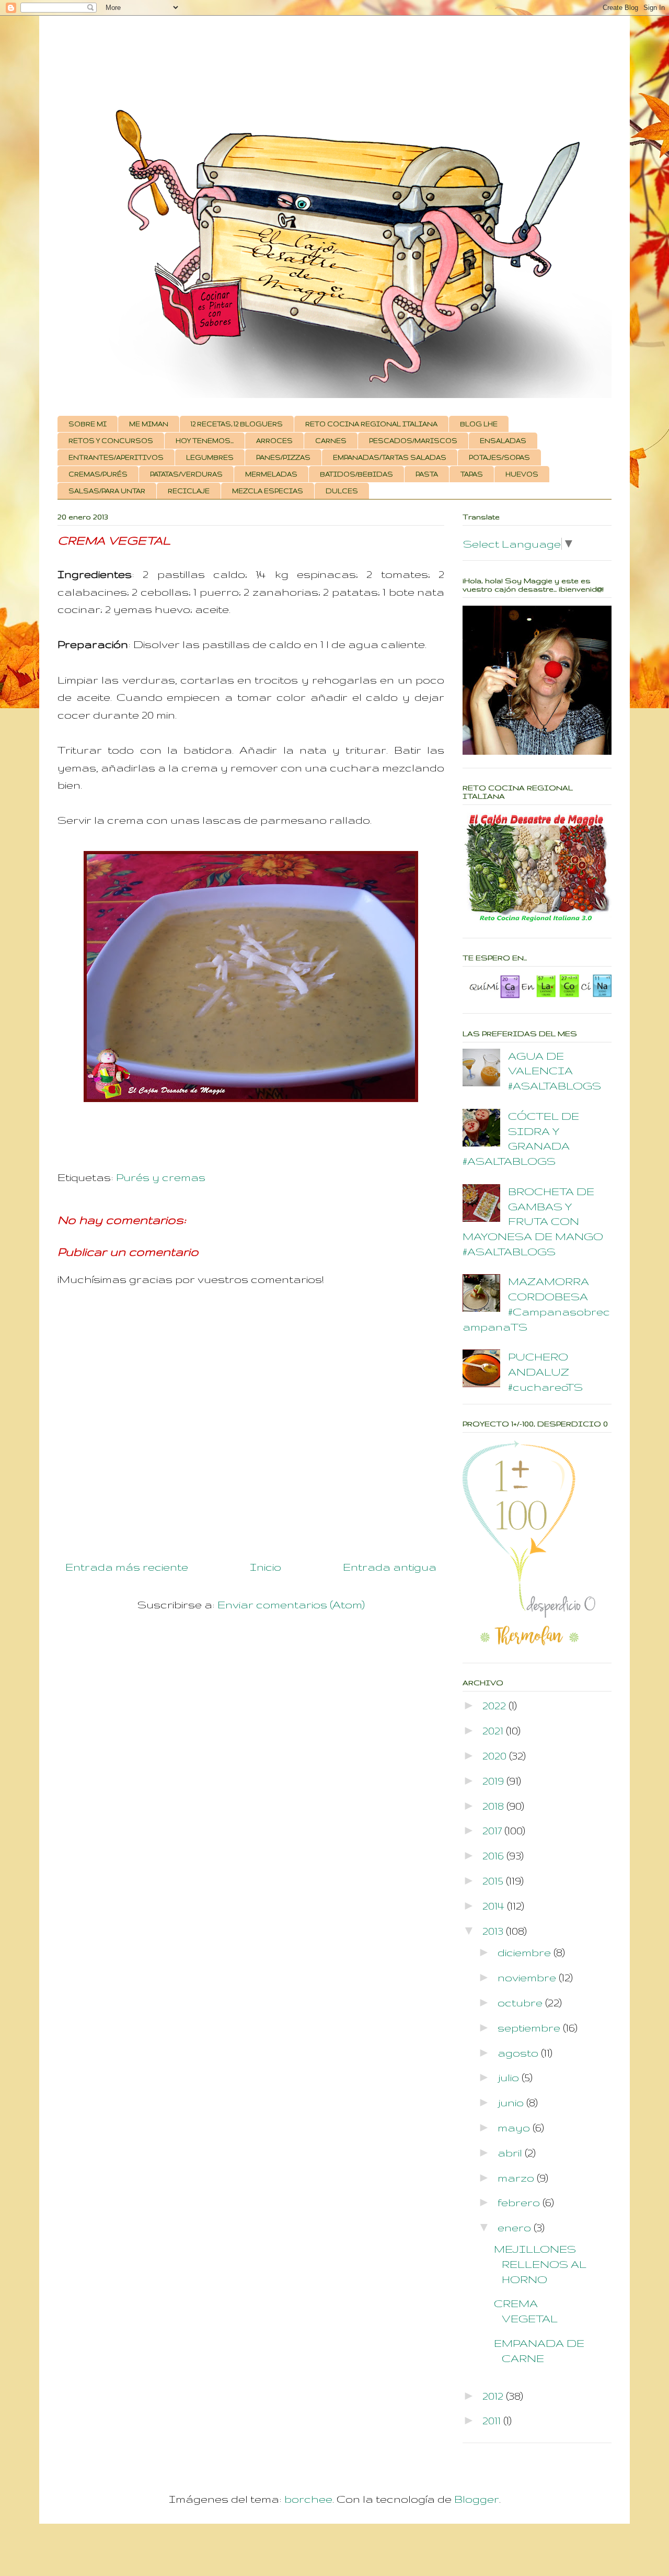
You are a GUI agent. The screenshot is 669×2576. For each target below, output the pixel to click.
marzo (517, 2178)
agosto (519, 2053)
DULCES (342, 491)
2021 (494, 1730)
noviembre (528, 1977)
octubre (521, 2002)
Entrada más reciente (127, 1567)
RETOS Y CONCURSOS (111, 441)
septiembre (530, 2028)
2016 (494, 1856)
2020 (496, 1756)
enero (516, 2227)
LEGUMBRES (210, 457)
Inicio (266, 1567)
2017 (493, 1830)
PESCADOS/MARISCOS (413, 441)
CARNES (331, 441)
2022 (495, 1705)
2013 (494, 1931)
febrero (520, 2202)
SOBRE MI (88, 424)
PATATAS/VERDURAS (186, 474)
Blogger (477, 2499)
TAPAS (472, 474)
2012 (494, 2396)
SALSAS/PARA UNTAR (107, 491)
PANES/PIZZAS (283, 457)
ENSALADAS (503, 441)
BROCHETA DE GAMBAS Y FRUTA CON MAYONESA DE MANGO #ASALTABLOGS (533, 1221)
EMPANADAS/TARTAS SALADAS (390, 457)
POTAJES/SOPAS (499, 457)
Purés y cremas (161, 1177)
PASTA (427, 474)
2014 (495, 1906)
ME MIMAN (149, 424)
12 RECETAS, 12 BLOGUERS (237, 424)
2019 (494, 1781)
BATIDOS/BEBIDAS (356, 474)
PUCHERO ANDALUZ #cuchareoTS (545, 1372)
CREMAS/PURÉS (98, 474)
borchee (308, 2499)
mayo (515, 2127)
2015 (494, 1881)
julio (510, 2077)
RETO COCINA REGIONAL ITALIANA (371, 424)
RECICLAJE (189, 491)
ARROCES (274, 441)
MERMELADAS (271, 474)
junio (512, 2102)
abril (511, 2153)
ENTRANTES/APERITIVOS (116, 457)
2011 (493, 2420)
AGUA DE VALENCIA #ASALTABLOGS (555, 1071)
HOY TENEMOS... (205, 441)
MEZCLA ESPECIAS (268, 491)
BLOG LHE (479, 424)
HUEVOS (522, 474)
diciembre (526, 1952)
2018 (494, 1806)
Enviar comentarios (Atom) (291, 1604)
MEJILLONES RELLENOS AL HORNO (540, 2264)
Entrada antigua (390, 1567)
